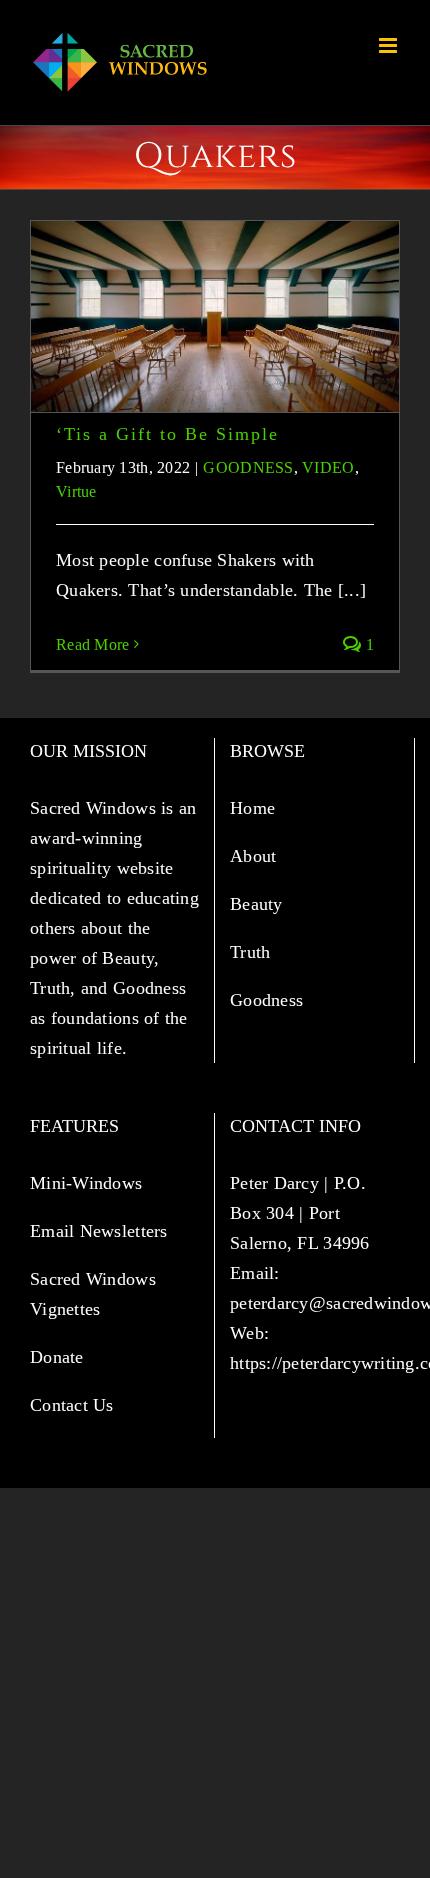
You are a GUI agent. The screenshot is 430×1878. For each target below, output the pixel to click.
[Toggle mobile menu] (389, 45)
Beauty (259, 904)
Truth (253, 952)
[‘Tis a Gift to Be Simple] (215, 317)
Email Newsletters (101, 1231)
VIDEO (328, 467)
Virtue (76, 491)
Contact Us (72, 1405)
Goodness (269, 1000)
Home (255, 808)
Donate (57, 1357)
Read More (92, 644)
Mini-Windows (86, 1183)
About (256, 856)
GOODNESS (248, 467)
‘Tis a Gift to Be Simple (167, 434)
